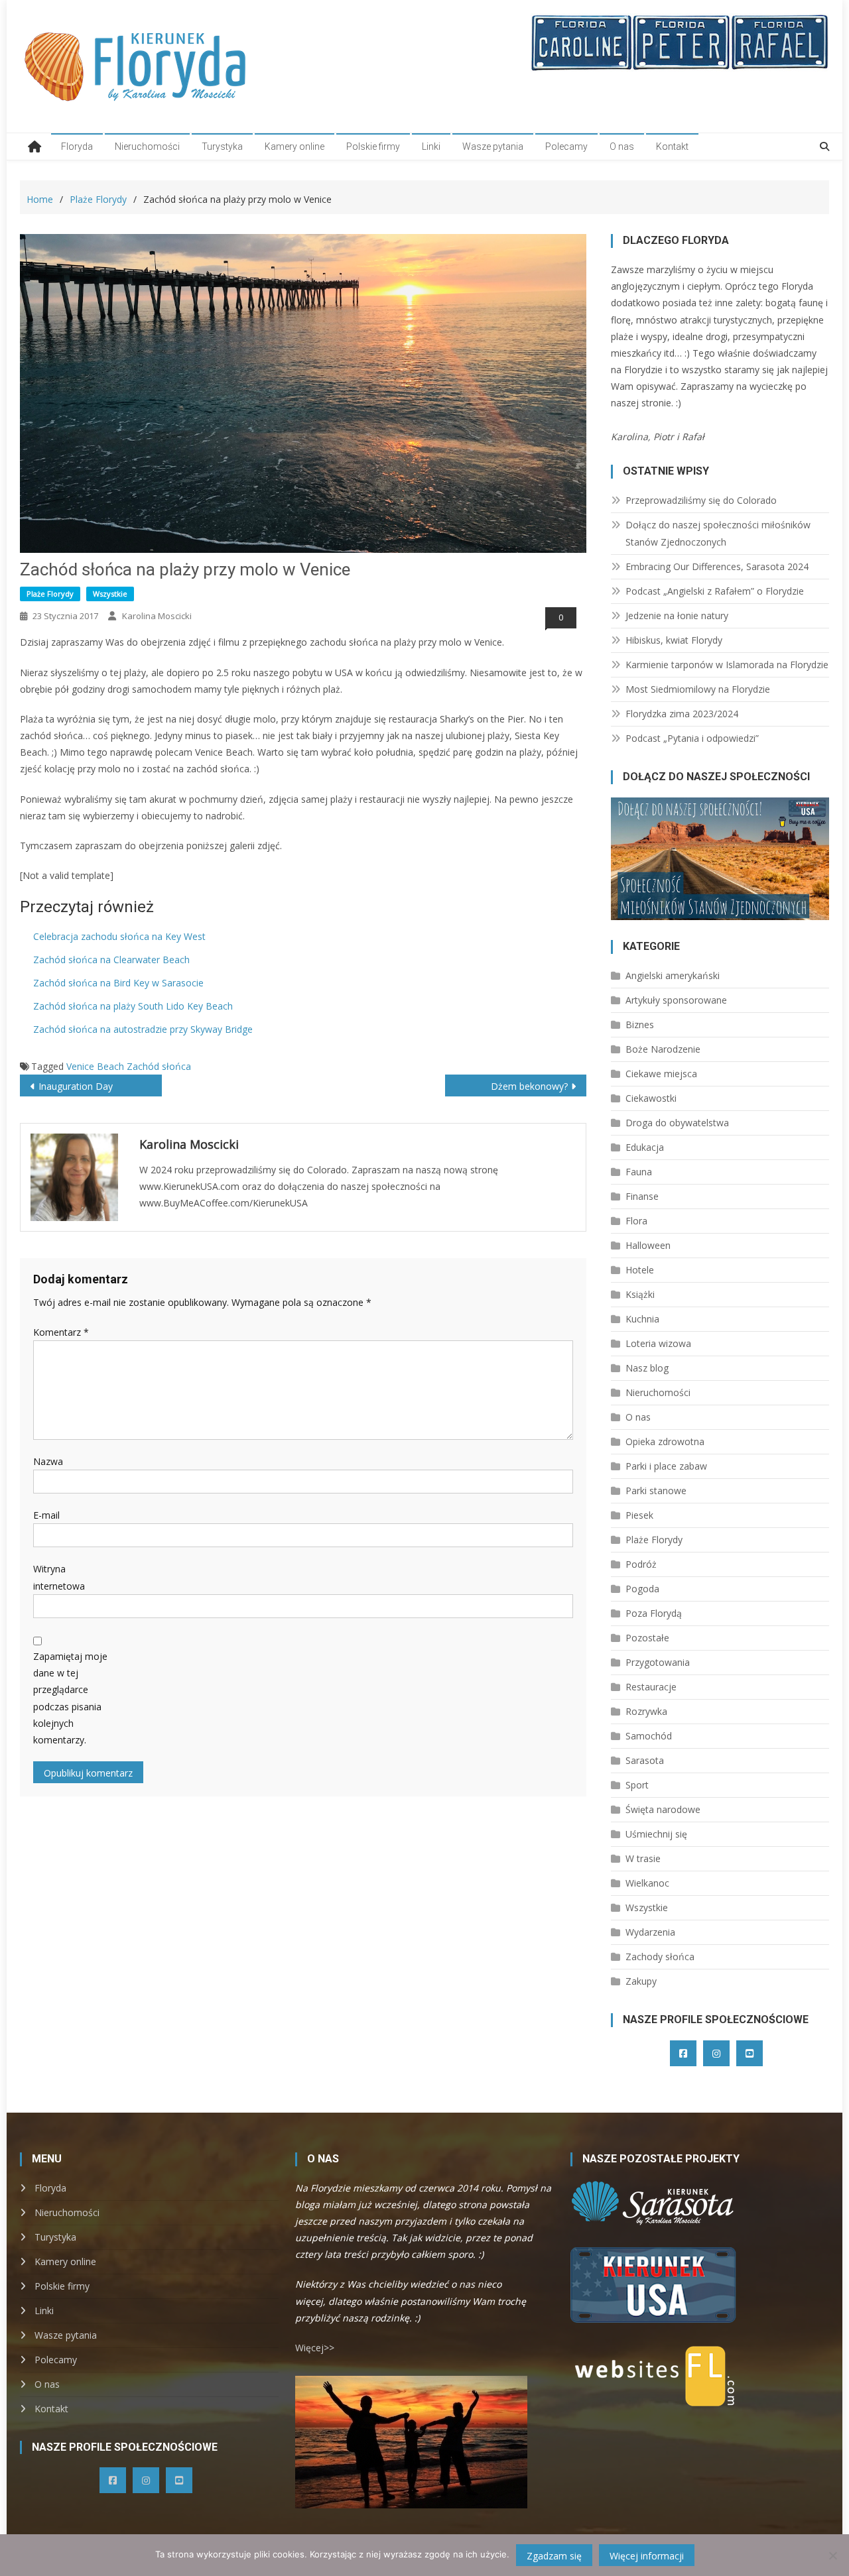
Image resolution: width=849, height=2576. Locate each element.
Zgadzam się (554, 2556)
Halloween (648, 1245)
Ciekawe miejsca (661, 1074)
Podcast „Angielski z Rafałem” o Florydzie (715, 591)
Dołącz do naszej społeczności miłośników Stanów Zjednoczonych (718, 533)
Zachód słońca (159, 1066)
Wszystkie (110, 594)
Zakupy (641, 1981)
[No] (832, 2555)
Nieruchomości (147, 146)
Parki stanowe (656, 1491)
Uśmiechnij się (656, 1834)
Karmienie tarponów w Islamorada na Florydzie (727, 665)
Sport (637, 1785)
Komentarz (61, 1332)
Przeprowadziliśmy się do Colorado (701, 500)
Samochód (649, 1736)
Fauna (639, 1172)
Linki (431, 146)
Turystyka (222, 146)
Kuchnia (642, 1319)
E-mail (46, 1515)
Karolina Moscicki (157, 616)
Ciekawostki (651, 1098)
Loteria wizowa (658, 1343)
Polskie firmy (373, 146)
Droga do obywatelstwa (677, 1123)
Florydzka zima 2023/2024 (682, 714)
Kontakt (672, 146)
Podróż (641, 1564)
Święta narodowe (663, 1809)
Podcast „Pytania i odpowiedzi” (692, 738)
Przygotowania (658, 1662)
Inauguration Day (76, 1086)
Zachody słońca (660, 1957)
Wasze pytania (493, 146)
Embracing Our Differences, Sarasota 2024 (717, 566)
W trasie (643, 1858)
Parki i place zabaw (666, 1466)
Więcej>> (315, 2348)
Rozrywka (646, 1711)
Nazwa (48, 1461)
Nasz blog (647, 1368)
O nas (622, 146)
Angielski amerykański (673, 975)
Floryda (77, 146)
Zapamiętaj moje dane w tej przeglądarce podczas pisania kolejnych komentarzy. (70, 1698)
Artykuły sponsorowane (676, 1000)
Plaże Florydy (50, 594)
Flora (636, 1221)
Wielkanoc (647, 1883)
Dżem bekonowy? (529, 1086)
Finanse (642, 1196)
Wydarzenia (650, 1932)
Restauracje (651, 1687)
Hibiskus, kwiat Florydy (674, 640)
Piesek (639, 1515)
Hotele (640, 1270)
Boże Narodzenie (663, 1049)
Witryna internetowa (59, 1577)
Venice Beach (95, 1066)
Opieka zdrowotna (665, 1441)
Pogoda (642, 1589)
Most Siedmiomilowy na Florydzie (698, 689)
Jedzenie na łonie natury (677, 615)
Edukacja (645, 1147)
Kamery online (294, 146)
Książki (640, 1294)
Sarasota (645, 1760)
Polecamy (566, 146)
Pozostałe (647, 1638)
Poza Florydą (654, 1613)
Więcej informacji (647, 2556)
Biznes (640, 1025)
